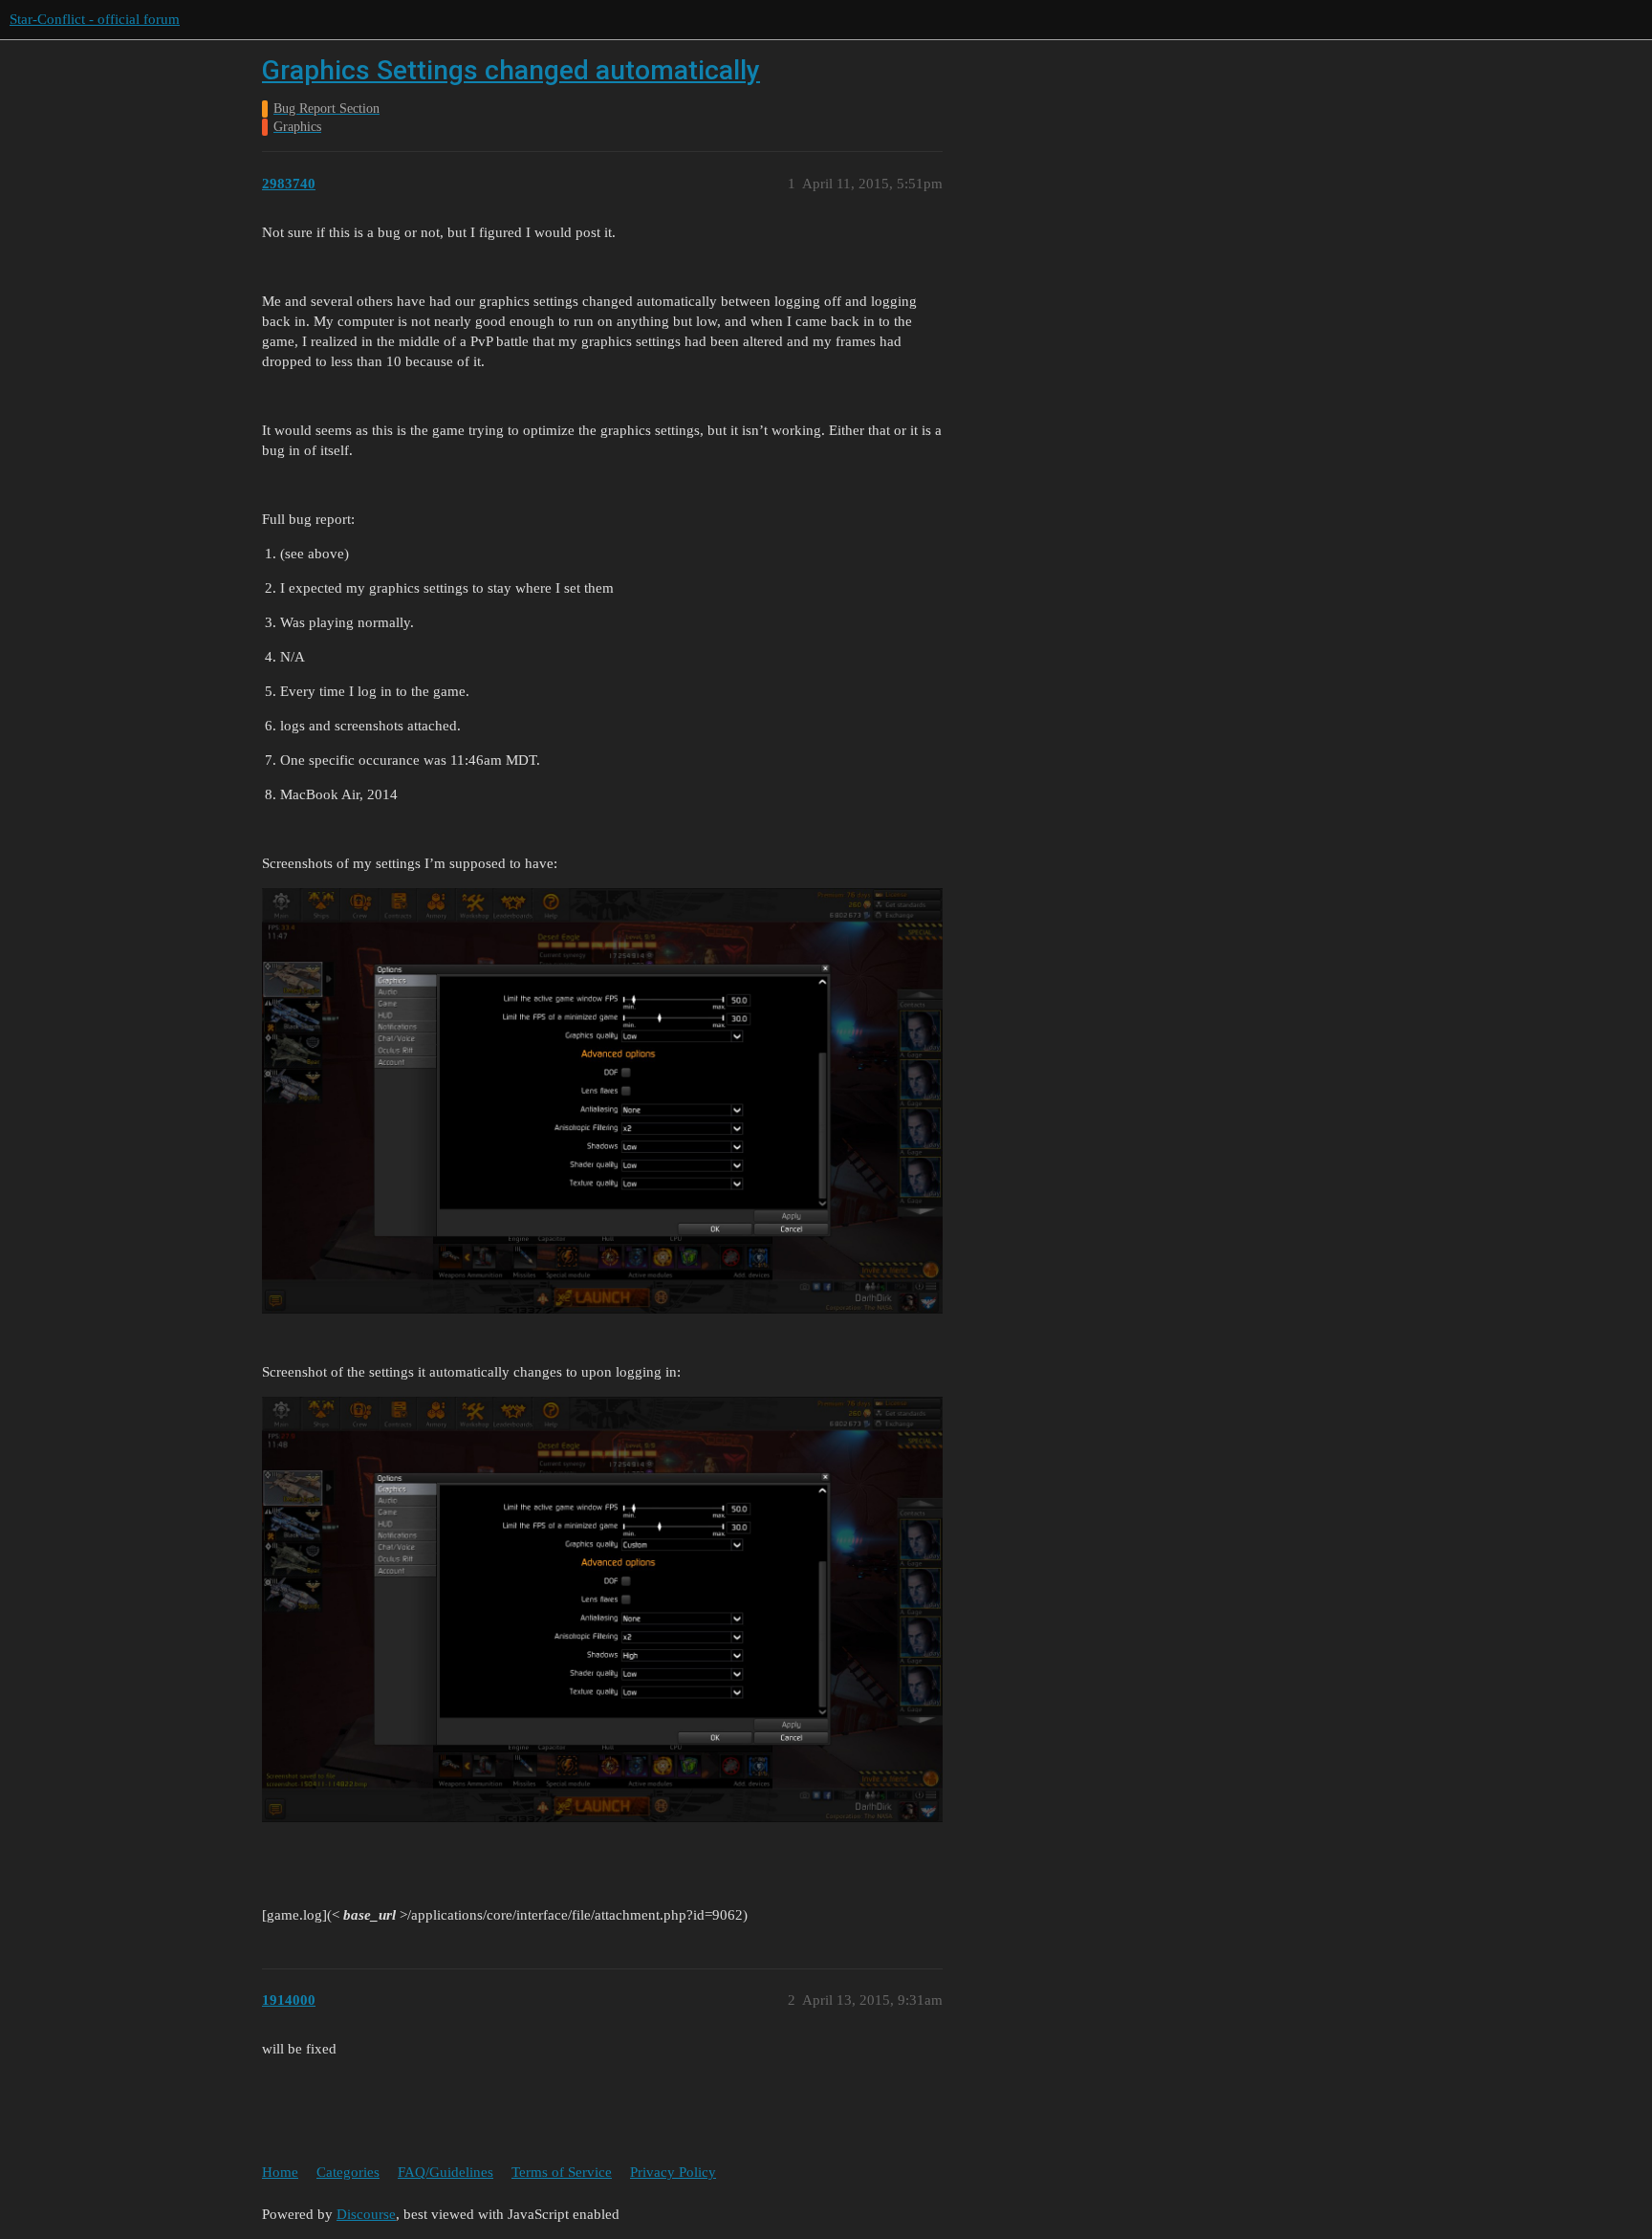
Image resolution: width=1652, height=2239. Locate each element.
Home (280, 2172)
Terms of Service (562, 2172)
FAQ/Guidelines (446, 2172)
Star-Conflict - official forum (95, 19)
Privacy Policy (673, 2172)
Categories (348, 2172)
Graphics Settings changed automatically (511, 70)
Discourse (366, 2214)
